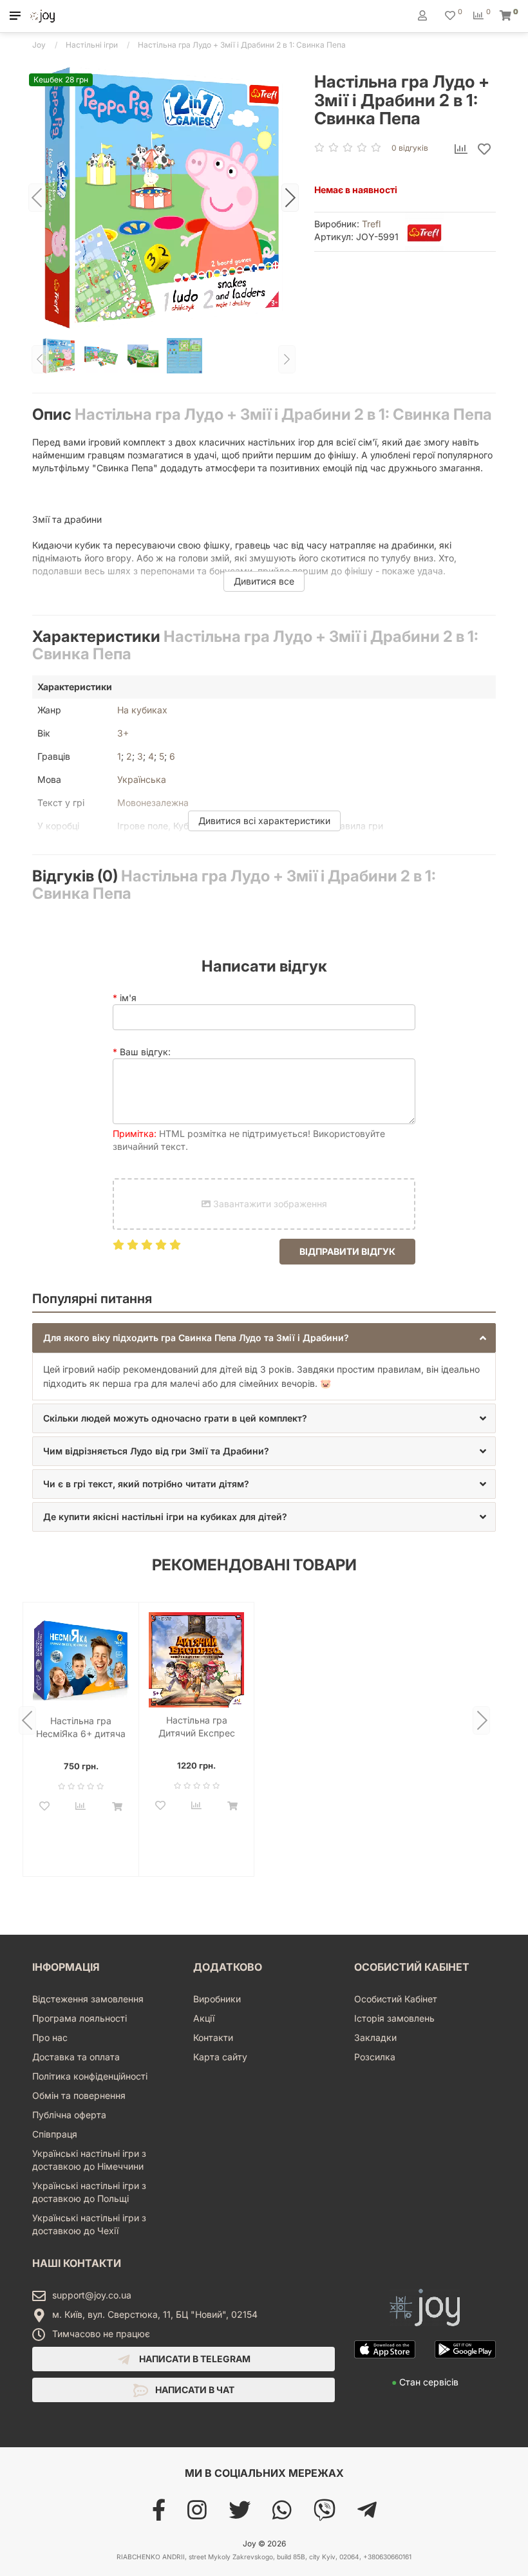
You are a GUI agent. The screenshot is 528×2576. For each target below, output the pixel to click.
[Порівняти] (461, 150)
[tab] (264, 1338)
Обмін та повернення (79, 2095)
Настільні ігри (92, 45)
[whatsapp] (282, 2515)
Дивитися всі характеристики (264, 821)
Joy (39, 45)
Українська (142, 779)
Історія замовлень (394, 2018)
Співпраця (55, 2134)
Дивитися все (264, 581)
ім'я (128, 998)
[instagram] (197, 2515)
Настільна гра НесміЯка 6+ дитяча (81, 1727)
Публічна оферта (69, 2115)
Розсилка (375, 2057)
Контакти (213, 2037)
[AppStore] (385, 2369)
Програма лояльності (80, 2018)
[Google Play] (465, 2369)
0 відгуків (410, 148)
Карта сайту (220, 2057)
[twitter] (240, 2515)
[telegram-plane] (367, 2515)
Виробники (217, 1999)
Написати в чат (194, 2390)
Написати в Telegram (194, 2359)
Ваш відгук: (145, 1052)
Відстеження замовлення (88, 1999)
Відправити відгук (347, 1251)
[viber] (325, 2515)
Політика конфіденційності (90, 2076)
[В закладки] (484, 150)
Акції (204, 2018)
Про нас (50, 2037)
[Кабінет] (422, 15)
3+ (123, 733)
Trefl (371, 224)
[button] (15, 16)
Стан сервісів (425, 2382)
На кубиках (142, 710)
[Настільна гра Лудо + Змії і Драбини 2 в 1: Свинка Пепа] (164, 198)
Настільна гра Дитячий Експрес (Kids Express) (197, 1727)
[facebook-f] (159, 2515)
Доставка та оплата (76, 2057)
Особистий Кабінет (396, 1999)
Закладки (375, 2037)
